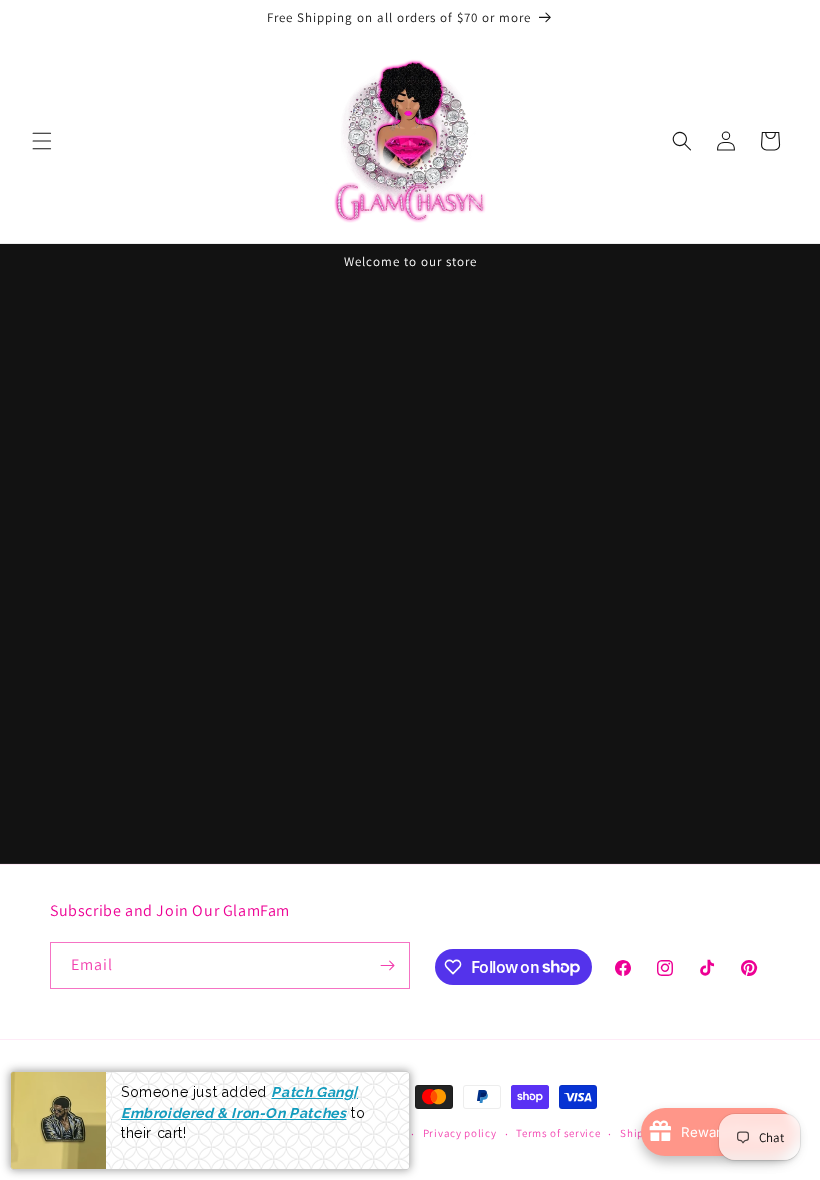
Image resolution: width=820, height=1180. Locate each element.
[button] (42, 141)
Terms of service (558, 1133)
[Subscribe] (387, 965)
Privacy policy (460, 1133)
